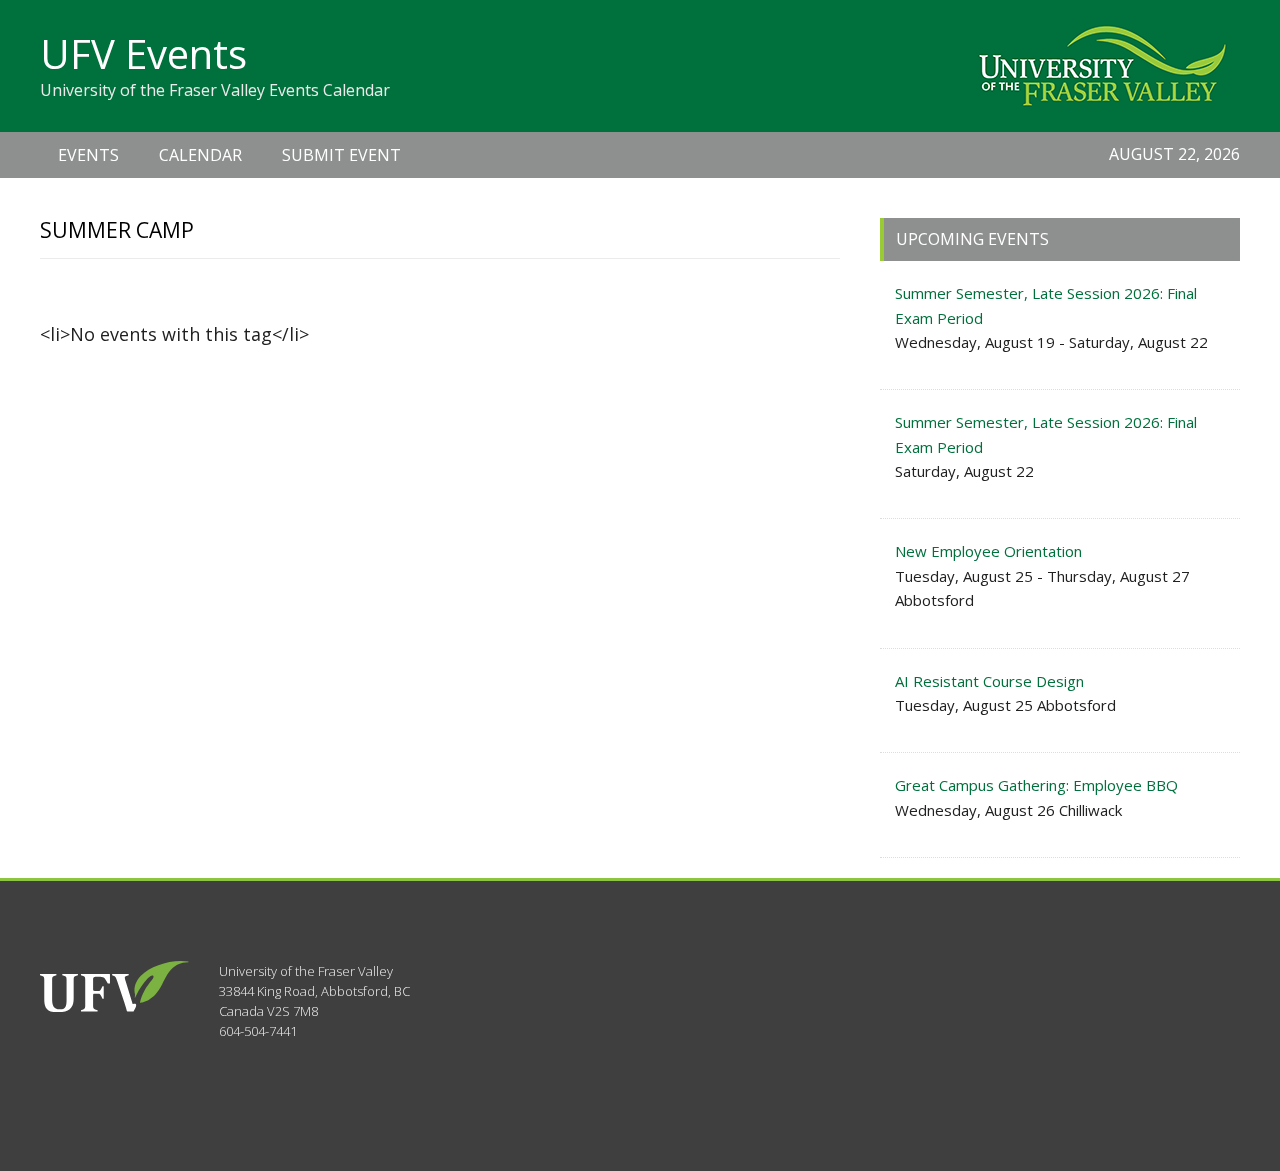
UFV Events (143, 53)
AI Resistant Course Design (989, 681)
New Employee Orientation (988, 551)
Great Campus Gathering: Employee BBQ (1036, 785)
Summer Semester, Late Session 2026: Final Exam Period (1046, 305)
